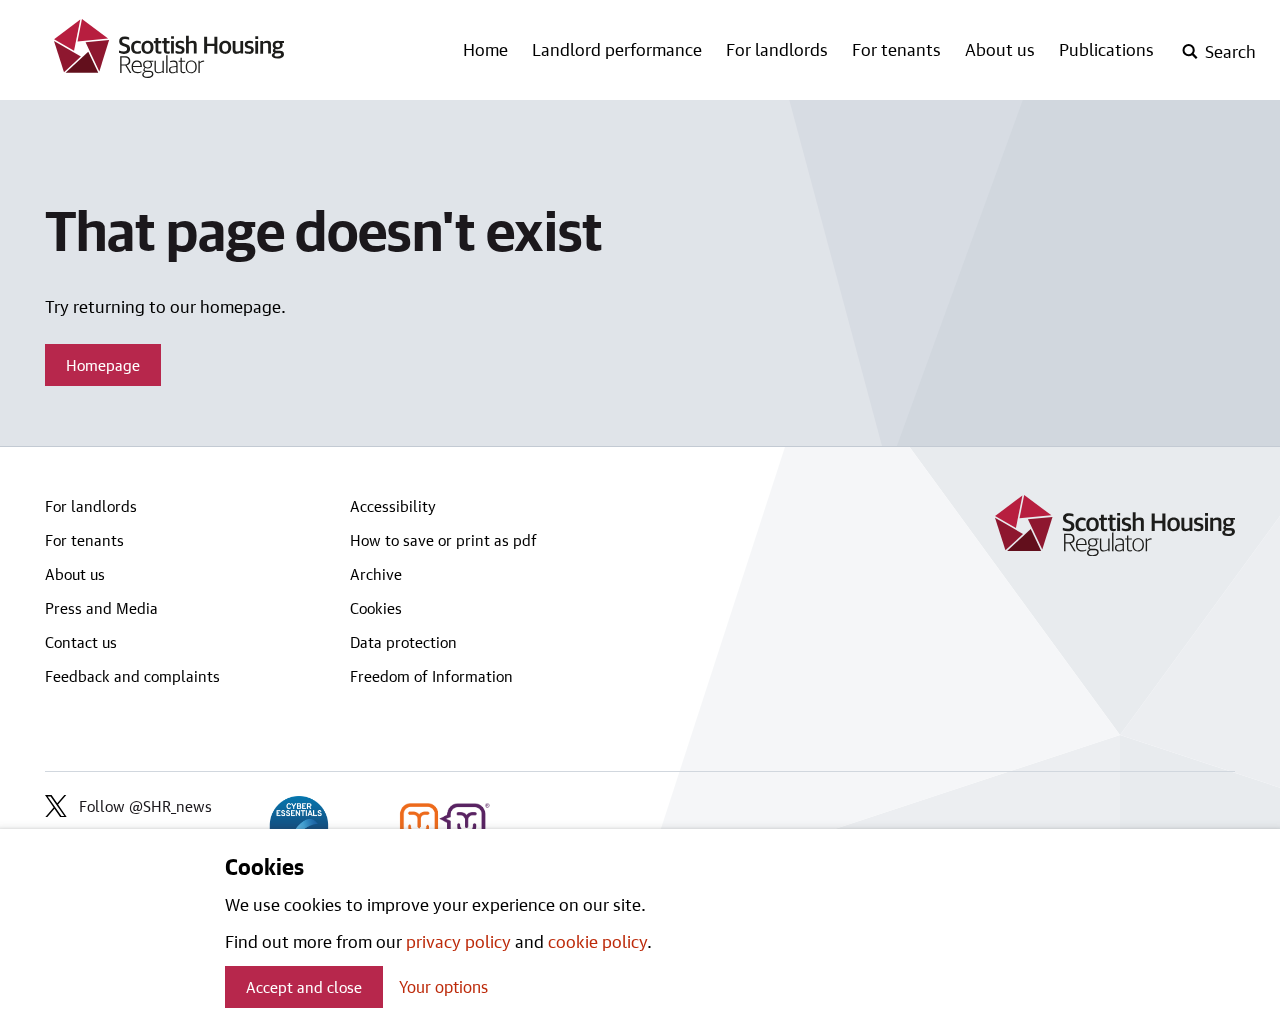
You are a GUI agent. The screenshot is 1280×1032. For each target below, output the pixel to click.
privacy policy (458, 941)
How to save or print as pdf (443, 540)
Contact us (81, 642)
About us (1000, 49)
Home (485, 49)
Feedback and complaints (132, 676)
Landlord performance (617, 49)
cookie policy (597, 941)
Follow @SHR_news (145, 806)
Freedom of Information (431, 676)
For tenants (896, 49)
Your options (443, 986)
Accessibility (393, 506)
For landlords (777, 49)
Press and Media (101, 608)
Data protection (403, 642)
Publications (1106, 49)
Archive (376, 574)
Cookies (376, 608)
